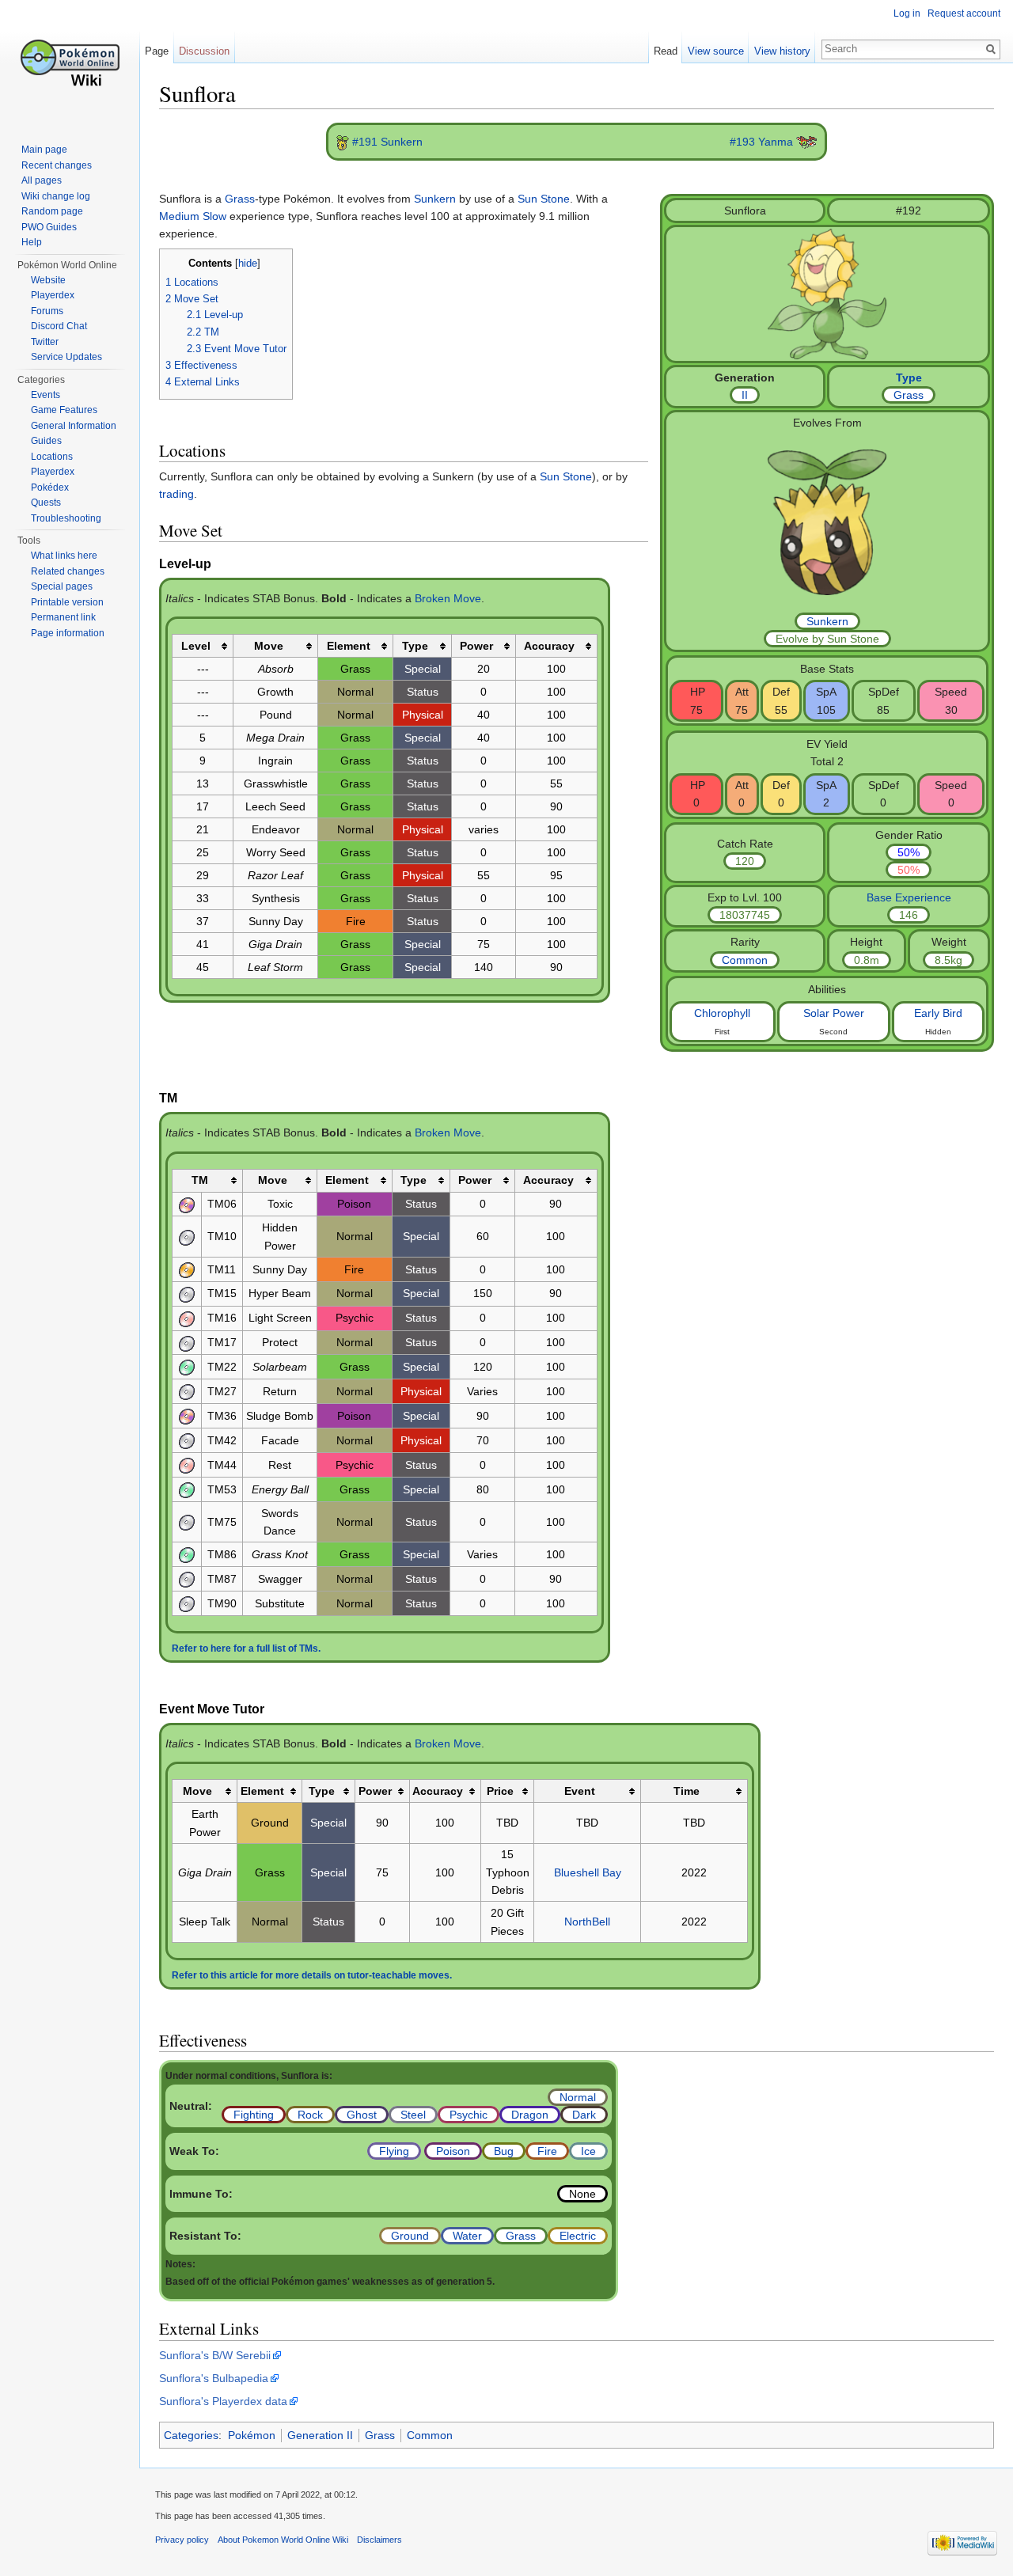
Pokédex (50, 488)
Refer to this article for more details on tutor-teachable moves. (312, 1975)
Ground (410, 2236)
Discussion (204, 51)
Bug (504, 2151)
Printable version (67, 602)
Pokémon (252, 2435)
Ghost (362, 2115)
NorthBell (587, 1922)
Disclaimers (379, 2540)
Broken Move (448, 598)
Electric (578, 2236)
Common (745, 960)
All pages (42, 180)
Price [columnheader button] (500, 1791)
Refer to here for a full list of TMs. (246, 1648)
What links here (64, 556)
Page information (68, 633)
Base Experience (909, 897)
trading (176, 494)
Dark (584, 2115)
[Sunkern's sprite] (343, 142)
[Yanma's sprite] (806, 142)
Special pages (62, 586)
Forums (47, 311)
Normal (578, 2097)
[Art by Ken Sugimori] (827, 293)
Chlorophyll (722, 1013)
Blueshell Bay (588, 1872)
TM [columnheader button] (200, 1180)
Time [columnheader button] (687, 1791)
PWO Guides (49, 227)
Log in (907, 13)
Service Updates (66, 357)
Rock (310, 2115)
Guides (46, 441)
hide (248, 264)
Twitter (45, 342)
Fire (547, 2151)
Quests (46, 503)
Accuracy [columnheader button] (549, 646)
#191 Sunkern (387, 142)
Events (46, 395)
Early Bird (938, 1013)
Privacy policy (182, 2540)
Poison (453, 2151)
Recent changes (57, 165)
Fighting (254, 2115)
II (745, 395)
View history (782, 51)
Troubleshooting (66, 518)
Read (666, 51)
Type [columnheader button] (415, 646)
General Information (74, 426)
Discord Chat (59, 326)
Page (157, 51)
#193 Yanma (761, 142)
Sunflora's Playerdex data (223, 2401)
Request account (964, 13)
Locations (52, 457)
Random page (52, 211)
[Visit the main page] (70, 63)
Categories (191, 2435)
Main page (44, 150)
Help (32, 242)
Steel (413, 2115)
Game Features (64, 410)
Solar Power (834, 1013)
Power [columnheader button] (476, 646)
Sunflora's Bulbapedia (214, 2378)
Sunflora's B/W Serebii (215, 2355)
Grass (909, 395)
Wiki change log (56, 196)
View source (716, 51)
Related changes (68, 571)
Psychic (469, 2115)
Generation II (320, 2435)
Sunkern (827, 621)
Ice (588, 2151)
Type (909, 377)
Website (48, 280)
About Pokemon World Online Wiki (283, 2540)
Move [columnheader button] (269, 646)
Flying (394, 2151)
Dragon (530, 2115)
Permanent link (63, 617)
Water (467, 2236)
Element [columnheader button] (349, 646)
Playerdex (53, 295)
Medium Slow (193, 216)
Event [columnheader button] (580, 1791)
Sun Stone (544, 199)
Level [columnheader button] (196, 646)
